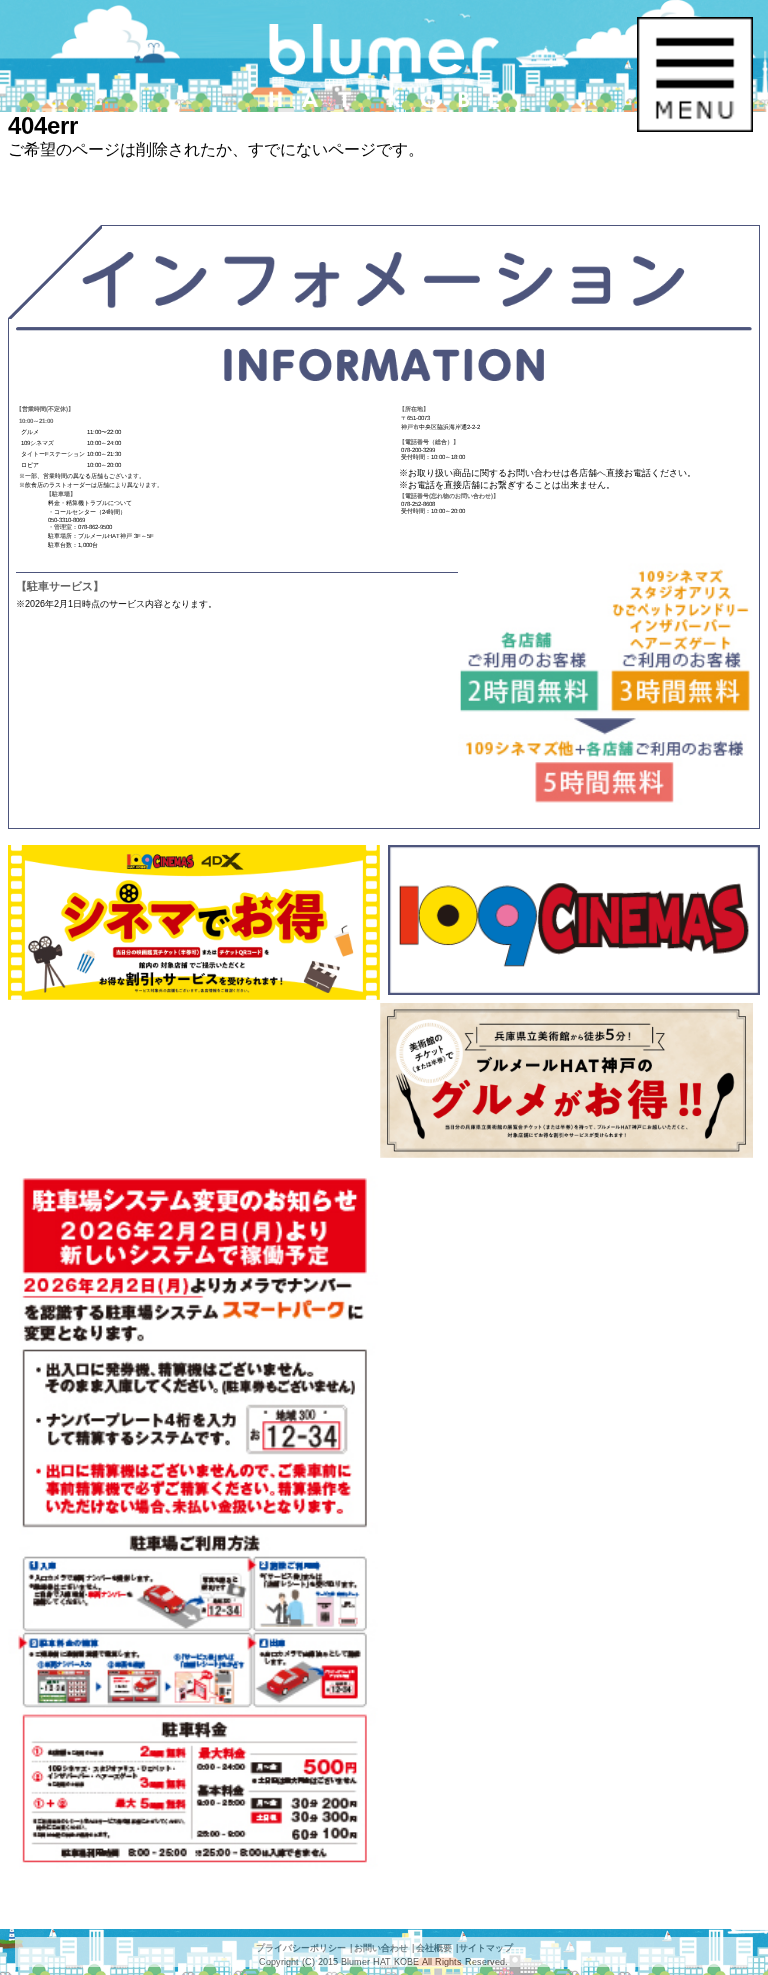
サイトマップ (486, 1948)
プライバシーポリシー (301, 1948)
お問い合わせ (381, 1948)
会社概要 (434, 1948)
